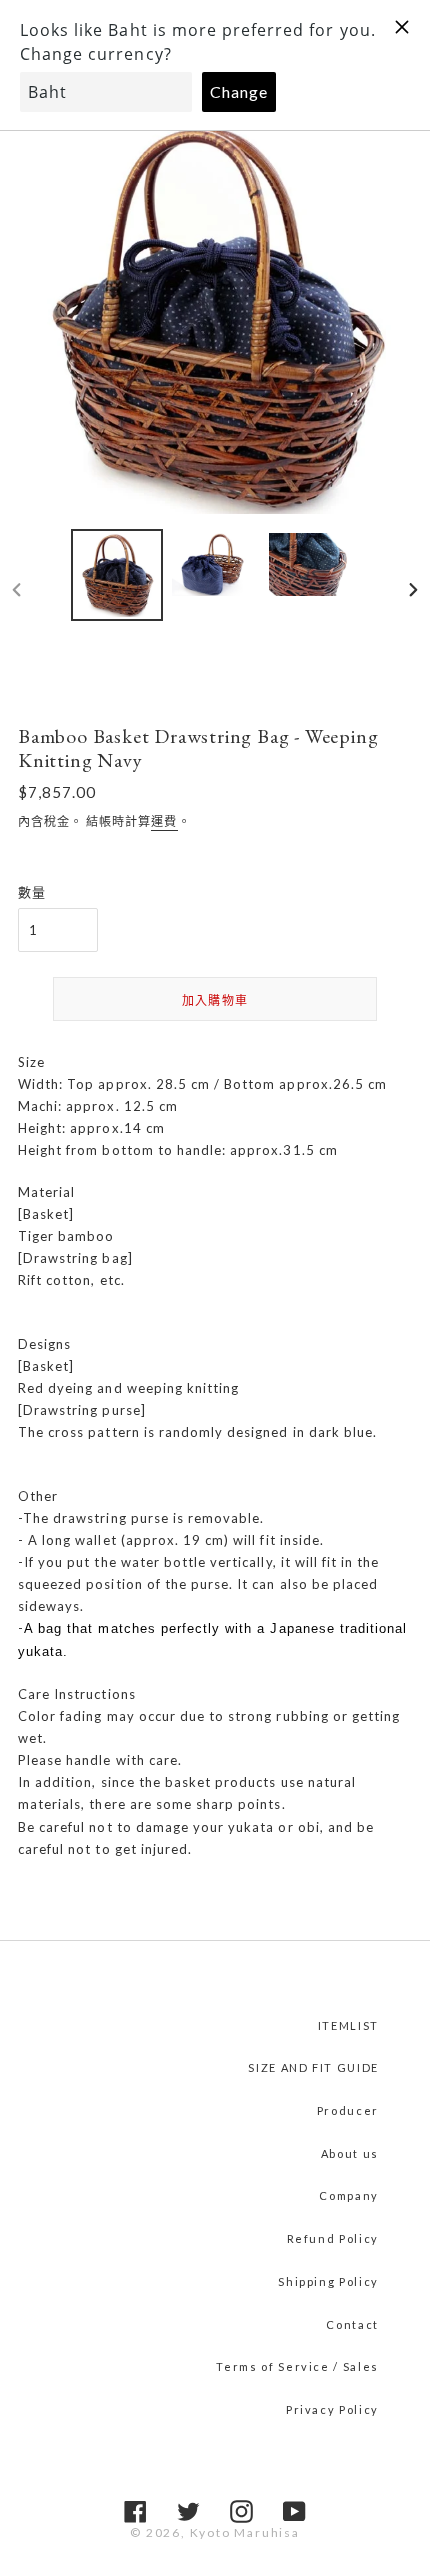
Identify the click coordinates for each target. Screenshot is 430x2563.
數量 (32, 892)
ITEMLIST (348, 2025)
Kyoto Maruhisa (245, 2532)
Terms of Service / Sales (297, 2366)
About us (350, 2153)
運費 (164, 821)
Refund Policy (333, 2238)
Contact (352, 2324)
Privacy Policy (332, 2409)
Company (349, 2195)
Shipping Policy (328, 2281)
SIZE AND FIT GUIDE (313, 2067)
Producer (348, 2110)
